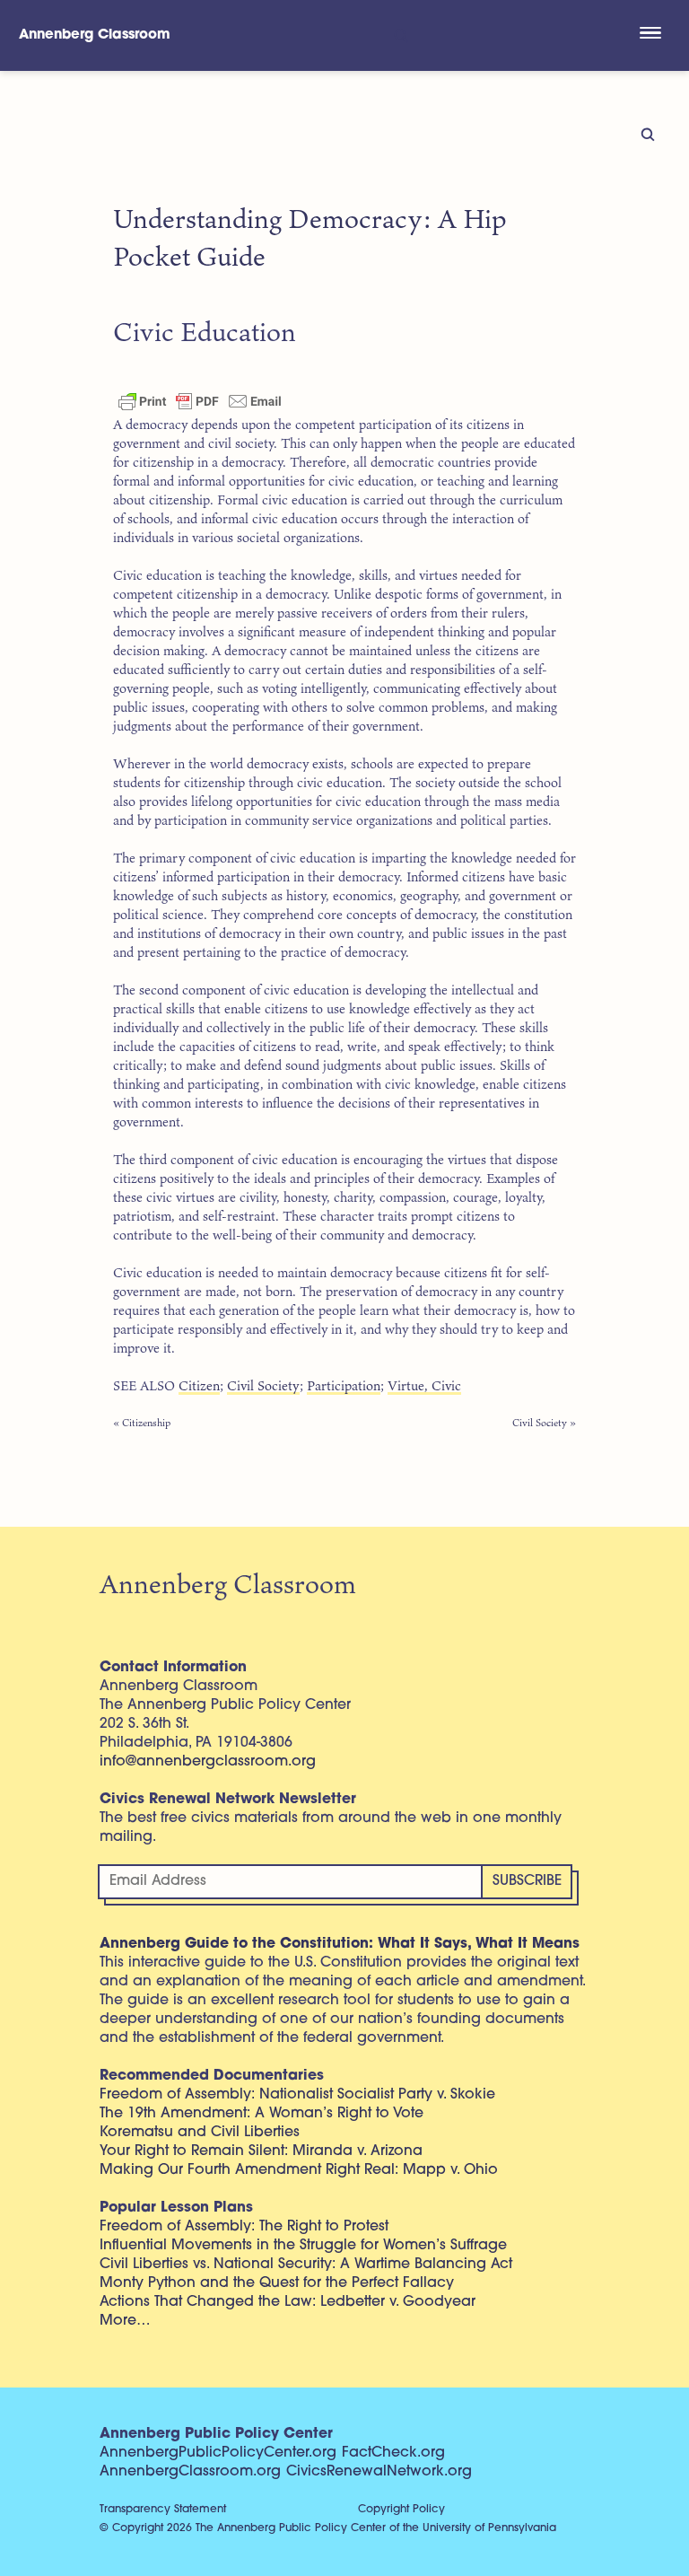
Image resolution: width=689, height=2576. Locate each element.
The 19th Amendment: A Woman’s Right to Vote (262, 2114)
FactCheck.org (393, 2453)
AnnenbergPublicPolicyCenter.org (218, 2453)
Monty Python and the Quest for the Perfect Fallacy (277, 2283)
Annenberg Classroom (95, 35)
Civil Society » (544, 1423)
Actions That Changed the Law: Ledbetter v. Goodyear (288, 2302)
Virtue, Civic (424, 1385)
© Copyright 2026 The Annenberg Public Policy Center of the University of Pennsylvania (328, 2528)
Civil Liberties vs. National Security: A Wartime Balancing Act (306, 2265)
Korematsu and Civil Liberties (200, 2133)
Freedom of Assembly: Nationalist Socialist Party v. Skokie (297, 2095)
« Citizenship (142, 1423)
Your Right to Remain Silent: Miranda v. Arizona (261, 2151)
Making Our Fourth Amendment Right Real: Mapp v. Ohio (299, 2170)
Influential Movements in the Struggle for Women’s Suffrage (303, 2246)
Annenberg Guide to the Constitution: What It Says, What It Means (340, 1944)
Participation (344, 1385)
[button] (650, 35)
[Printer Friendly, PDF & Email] (200, 400)
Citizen (199, 1385)
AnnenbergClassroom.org (190, 2472)
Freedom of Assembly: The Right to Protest (244, 2227)
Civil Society (263, 1385)
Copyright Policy (401, 2510)
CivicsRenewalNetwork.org (379, 2472)
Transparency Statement (163, 2510)
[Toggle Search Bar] (400, 35)
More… (125, 2321)
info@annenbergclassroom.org (208, 1762)
